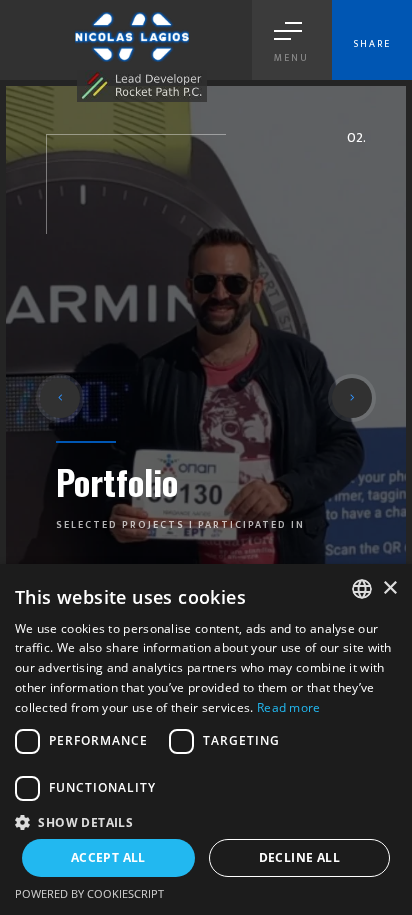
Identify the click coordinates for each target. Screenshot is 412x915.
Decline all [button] (299, 857)
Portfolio (117, 481)
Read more (289, 707)
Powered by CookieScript (89, 893)
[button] (60, 398)
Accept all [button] (108, 857)
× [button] (389, 588)
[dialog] (206, 739)
